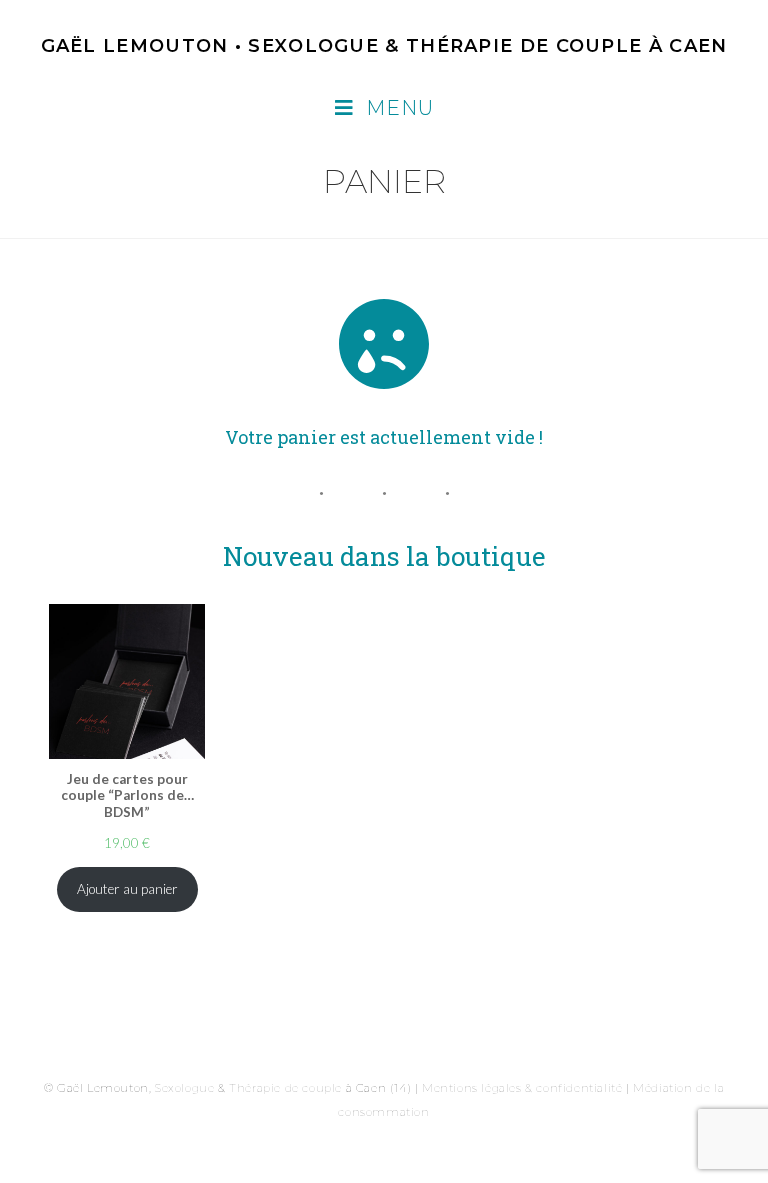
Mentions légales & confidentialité (522, 1088)
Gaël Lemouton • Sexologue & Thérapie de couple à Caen (384, 46)
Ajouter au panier (127, 889)
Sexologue (184, 1088)
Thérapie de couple (285, 1088)
